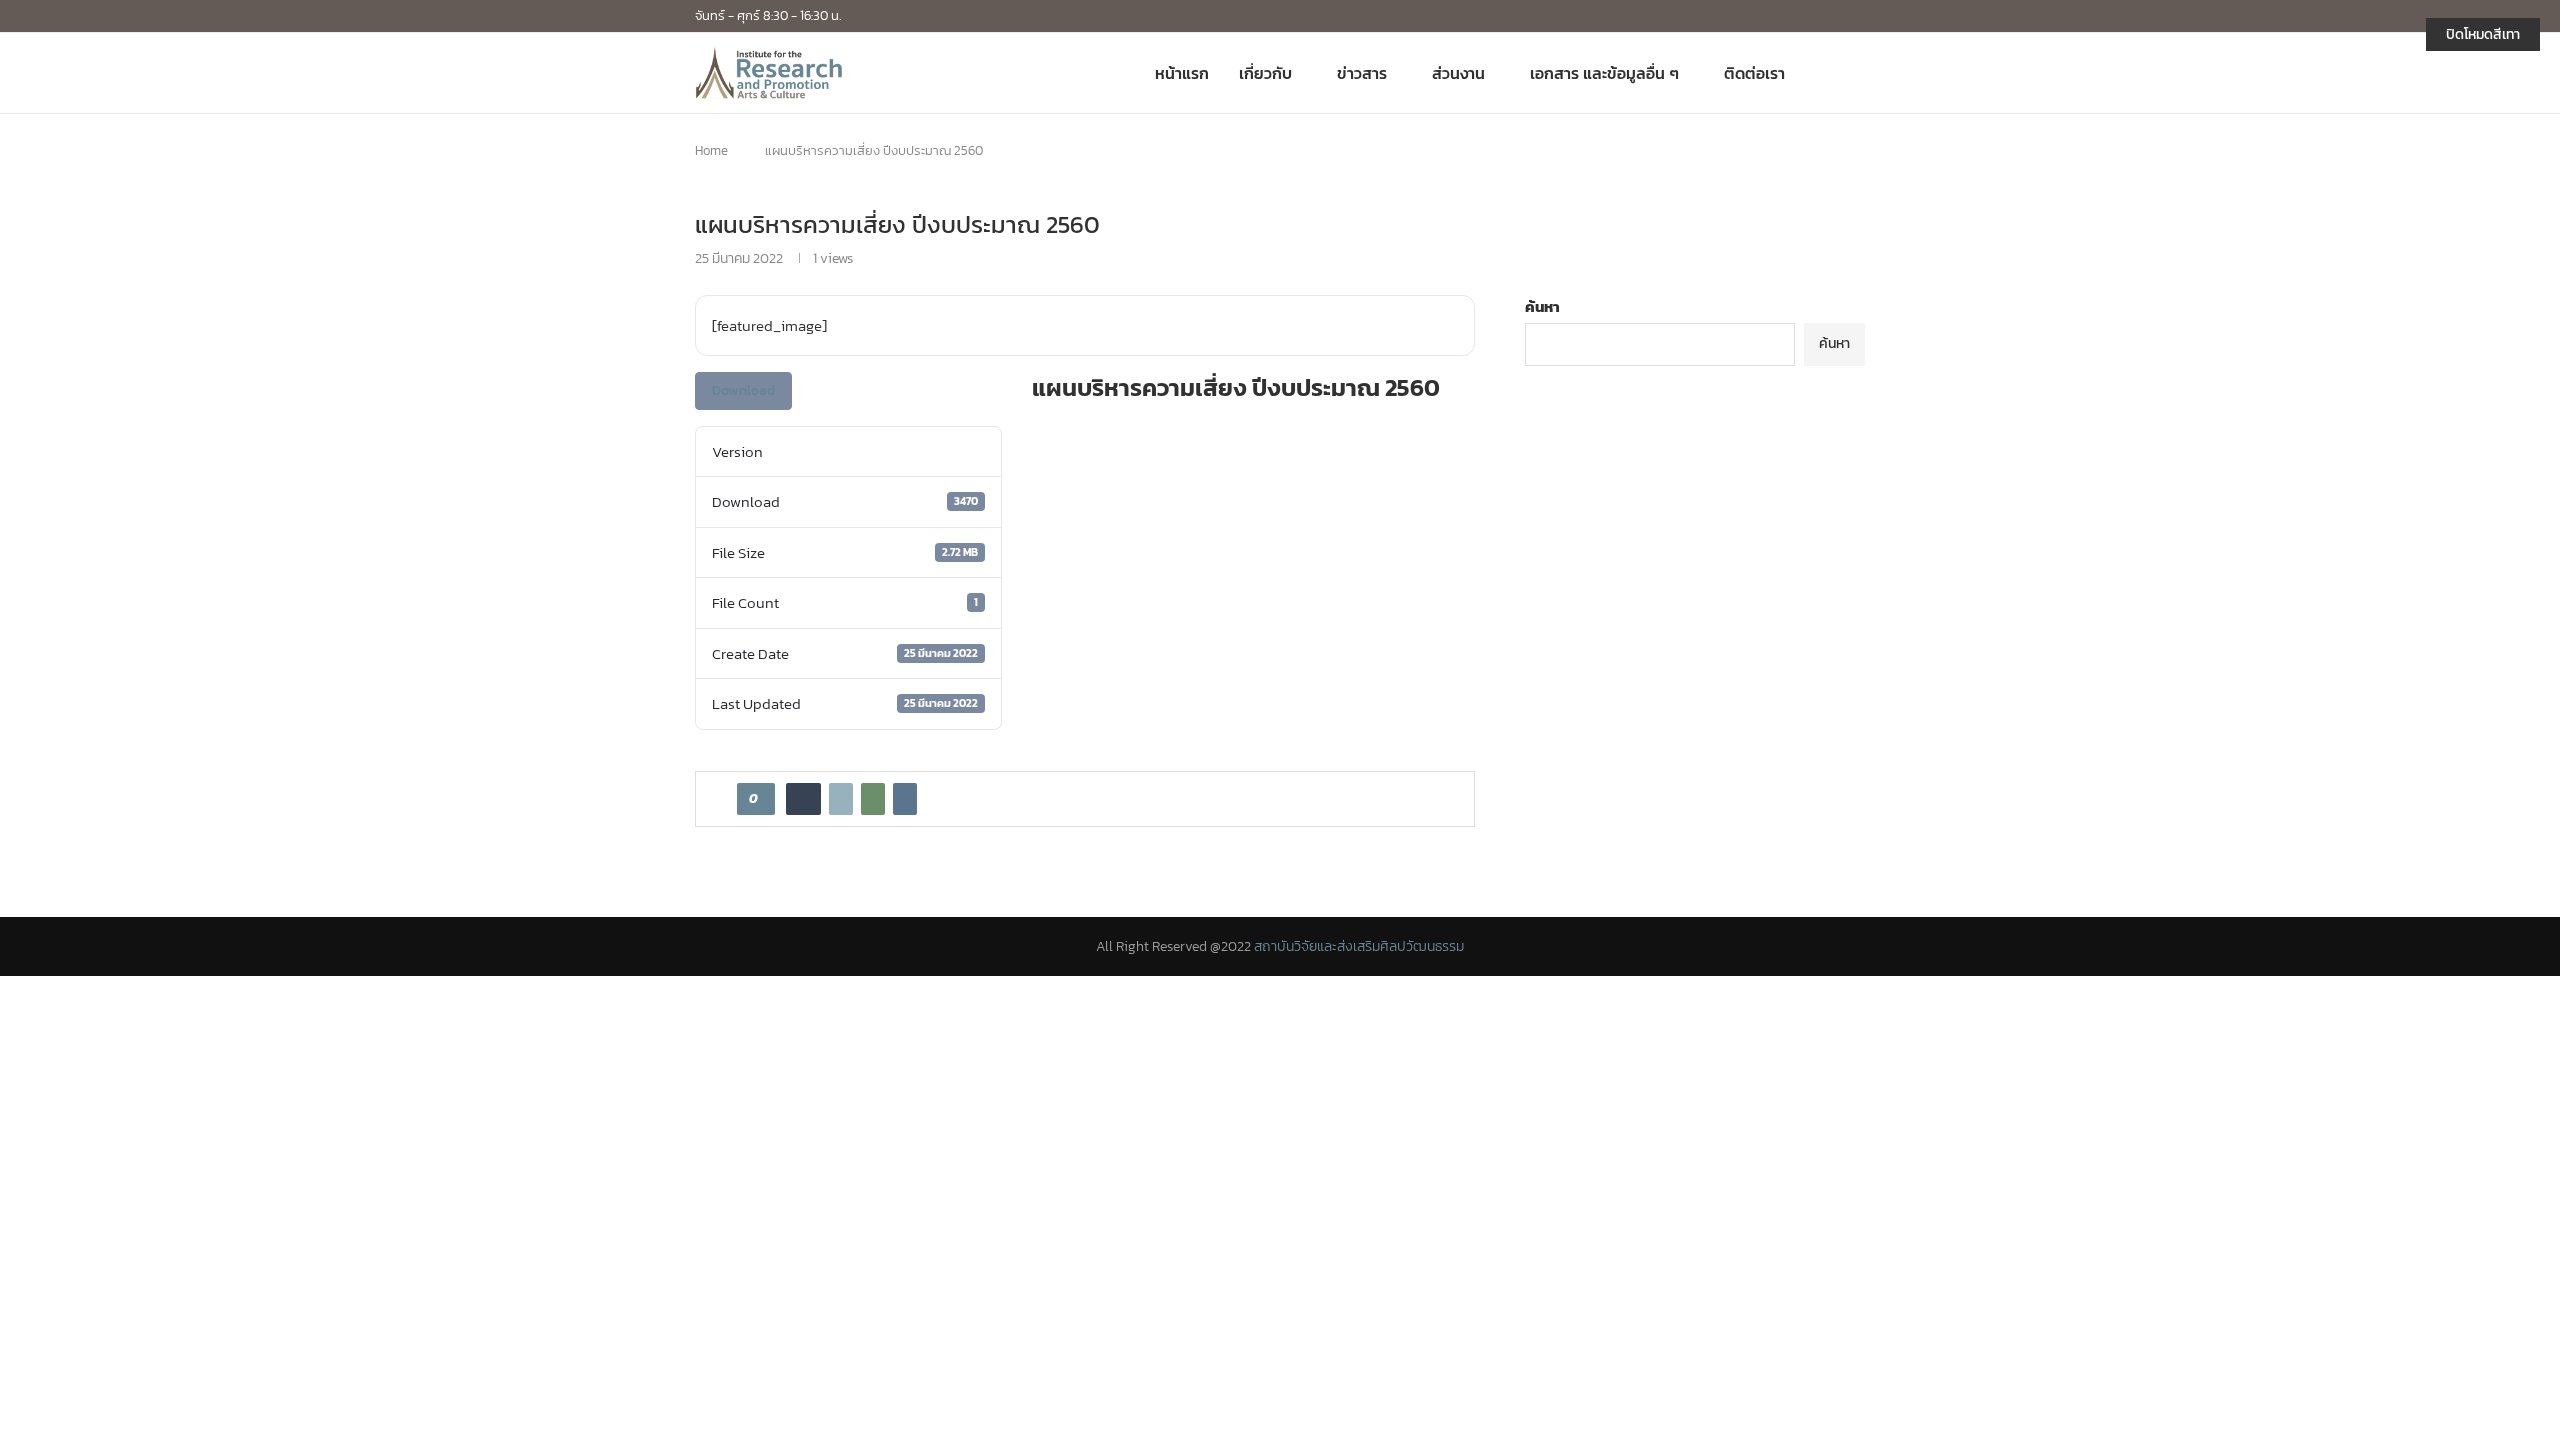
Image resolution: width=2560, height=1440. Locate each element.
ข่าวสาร (1362, 73)
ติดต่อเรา (1754, 73)
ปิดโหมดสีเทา (2483, 34)
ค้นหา (1542, 306)
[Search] (1855, 73)
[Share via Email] (905, 799)
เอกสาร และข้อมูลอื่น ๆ (1604, 73)
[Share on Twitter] (841, 799)
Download (743, 390)
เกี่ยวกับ (1265, 73)
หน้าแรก (1182, 73)
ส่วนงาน (1458, 73)
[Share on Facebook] (803, 799)
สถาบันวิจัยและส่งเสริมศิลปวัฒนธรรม (1359, 946)
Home (711, 150)
